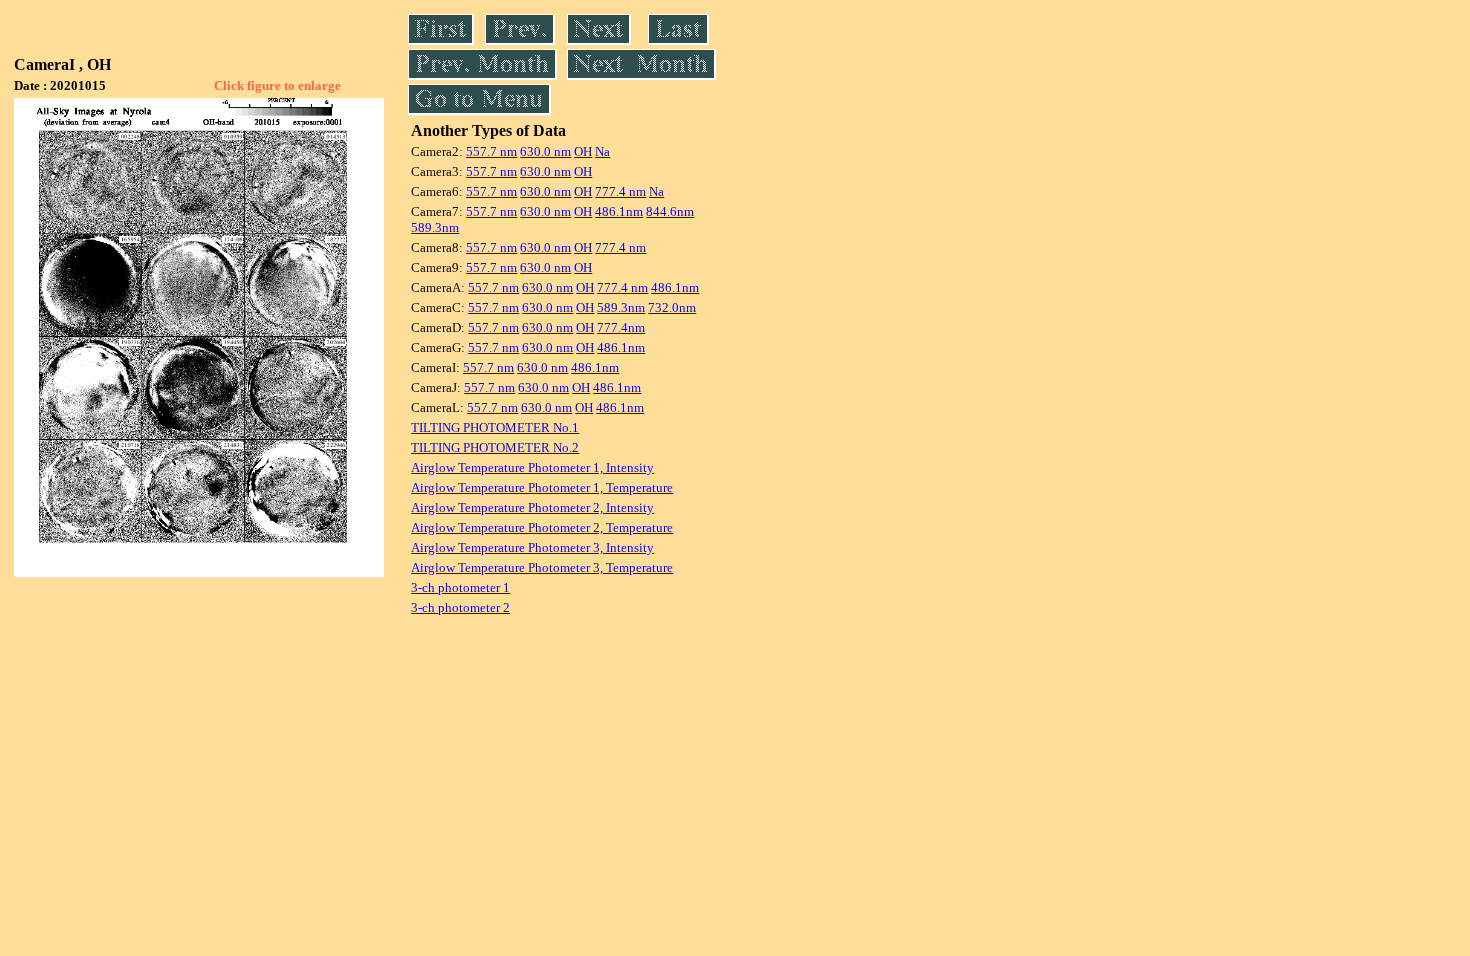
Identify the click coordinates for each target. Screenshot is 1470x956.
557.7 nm (491, 151)
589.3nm (435, 227)
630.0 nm (545, 151)
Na (602, 151)
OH (583, 151)
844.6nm (670, 211)
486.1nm (619, 211)
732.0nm (672, 307)
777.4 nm (620, 191)
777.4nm (621, 327)
